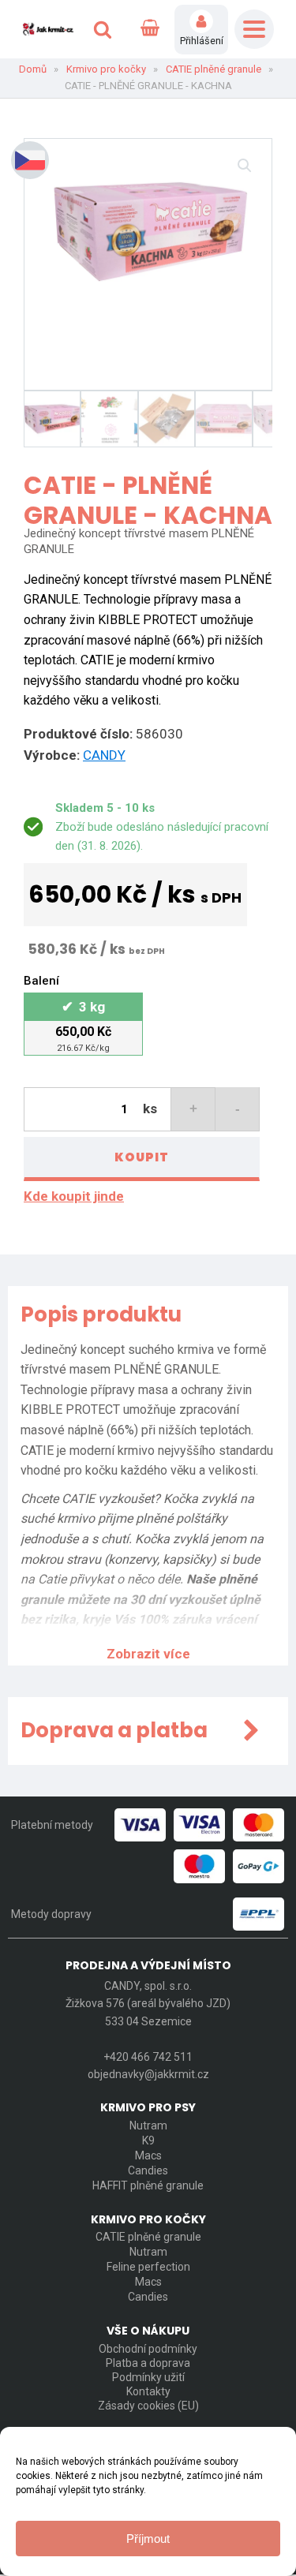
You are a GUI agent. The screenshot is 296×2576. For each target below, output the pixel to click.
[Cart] (150, 29)
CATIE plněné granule (214, 69)
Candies (148, 2170)
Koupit (142, 1157)
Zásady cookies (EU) (148, 2406)
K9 (148, 2140)
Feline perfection (148, 2267)
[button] (245, 166)
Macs (148, 2155)
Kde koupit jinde (74, 1196)
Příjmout (148, 2539)
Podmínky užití (148, 2377)
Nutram (148, 2125)
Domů (33, 69)
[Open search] (103, 29)
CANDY (104, 755)
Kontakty (148, 2391)
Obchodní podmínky (148, 2349)
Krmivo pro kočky (106, 69)
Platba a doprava (148, 2363)
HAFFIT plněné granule (148, 2185)
